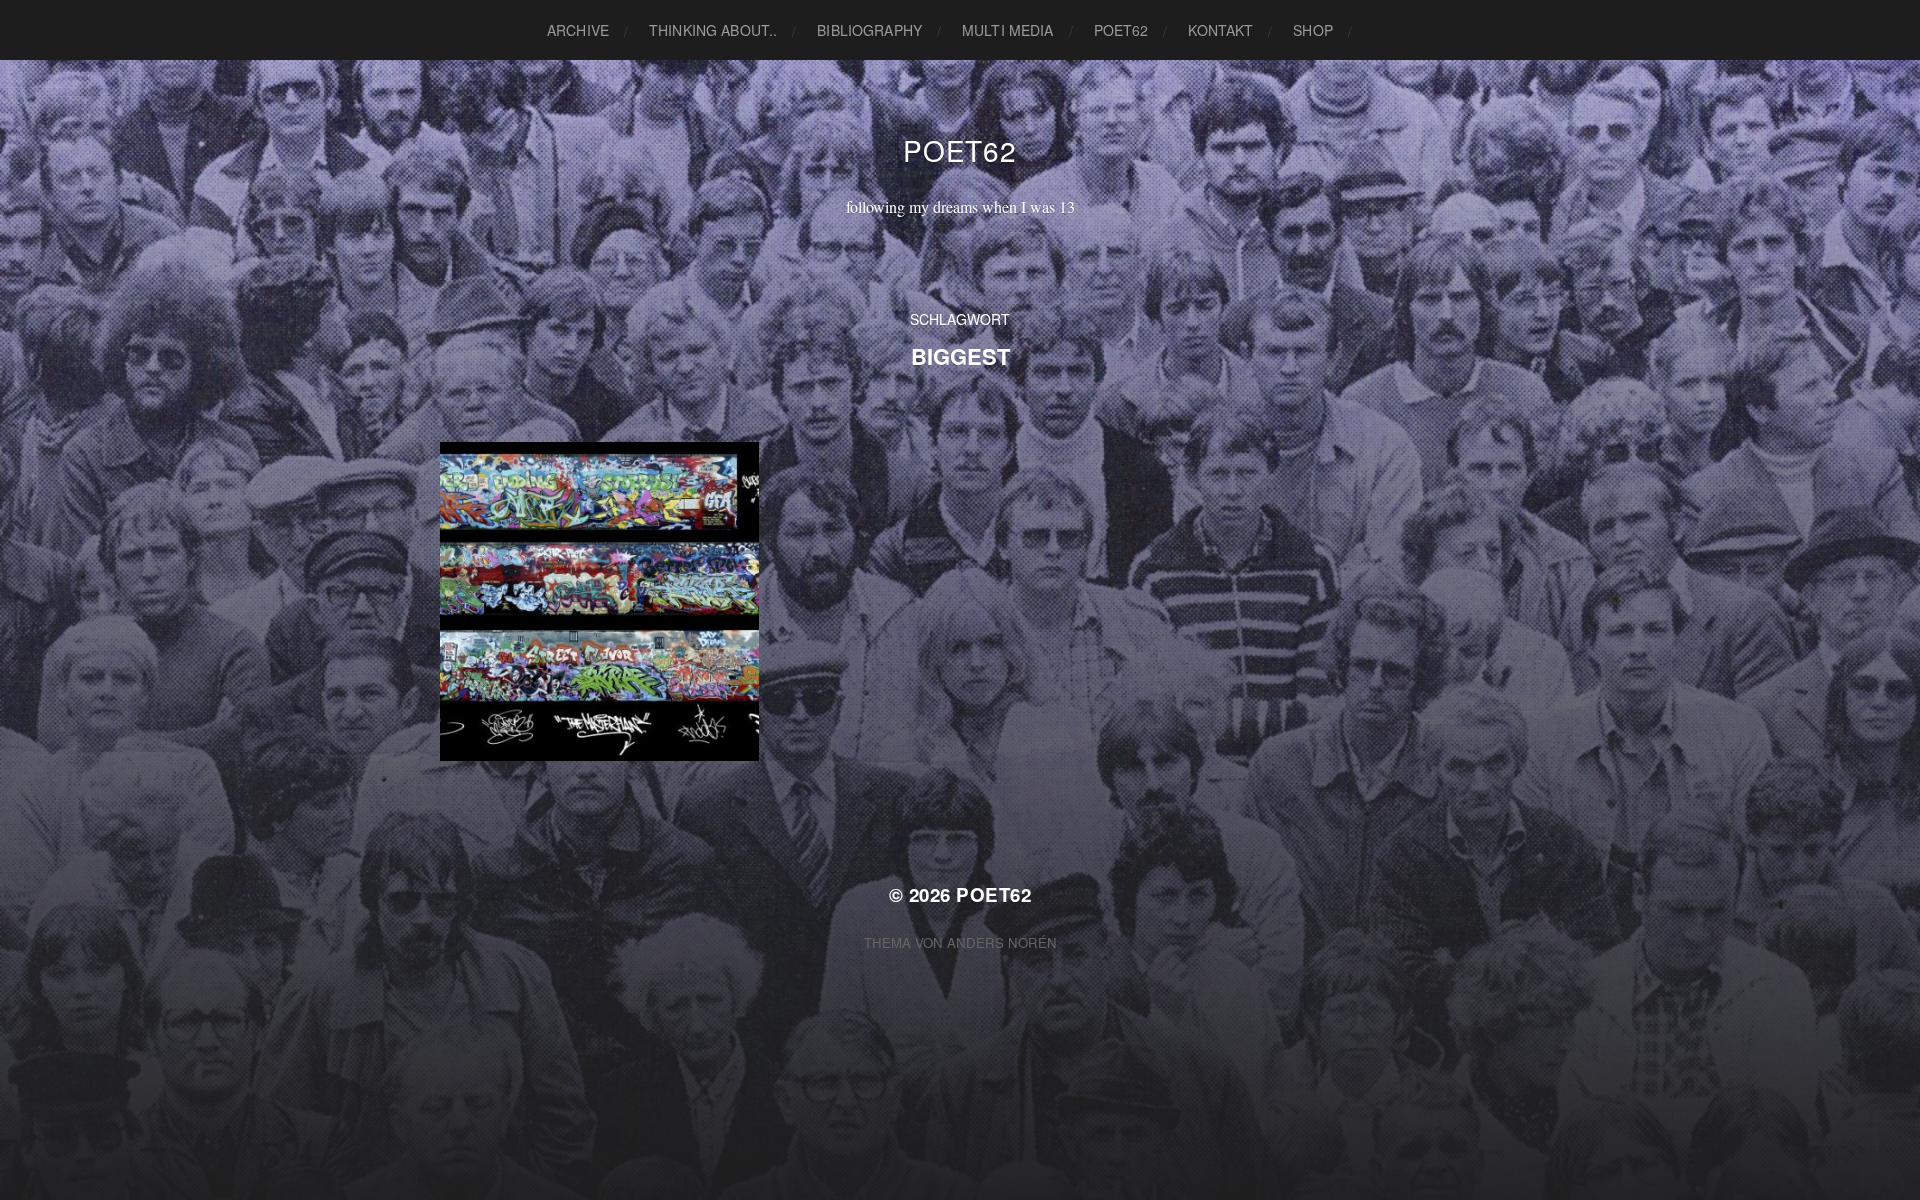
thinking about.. (713, 30)
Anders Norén (1002, 942)
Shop (1313, 30)
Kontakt (1220, 30)
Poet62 (1121, 30)
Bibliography (869, 30)
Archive (578, 30)
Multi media (1008, 30)
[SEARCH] (1383, 30)
